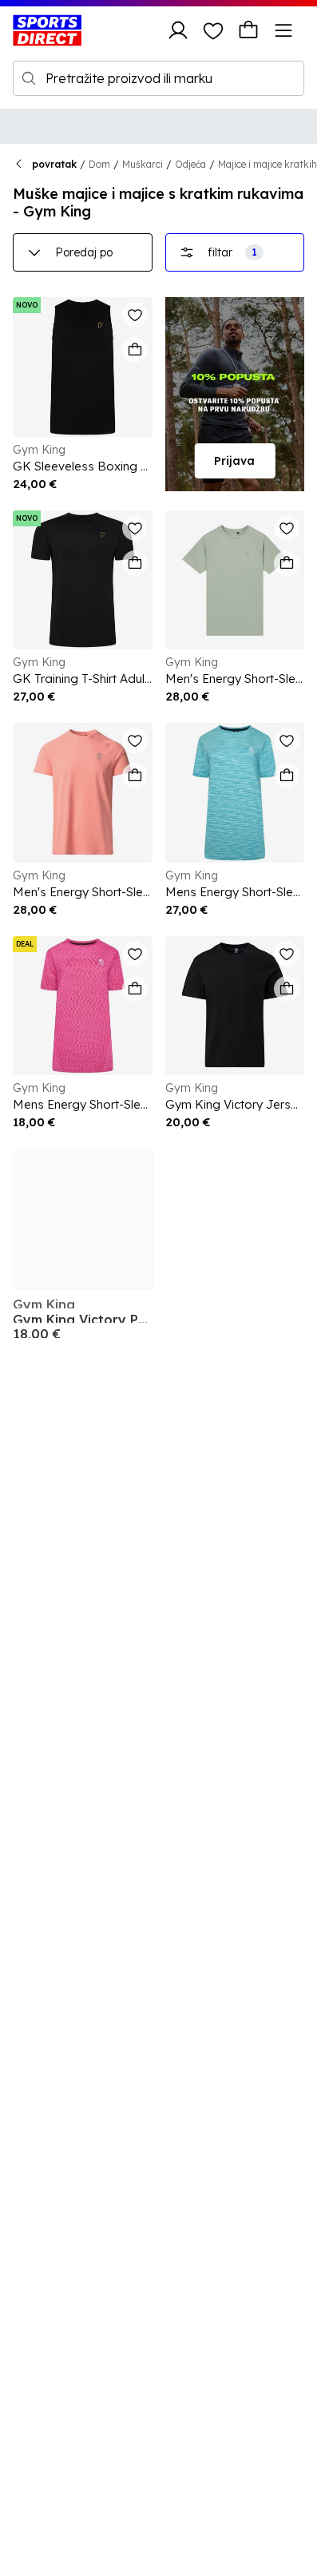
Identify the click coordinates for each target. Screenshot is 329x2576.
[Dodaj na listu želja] (135, 315)
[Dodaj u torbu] (135, 350)
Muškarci (143, 164)
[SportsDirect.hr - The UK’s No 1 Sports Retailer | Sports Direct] (47, 30)
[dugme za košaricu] (248, 30)
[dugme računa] (178, 30)
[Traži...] (29, 78)
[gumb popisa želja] (213, 30)
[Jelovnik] (283, 30)
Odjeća (190, 164)
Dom (99, 164)
